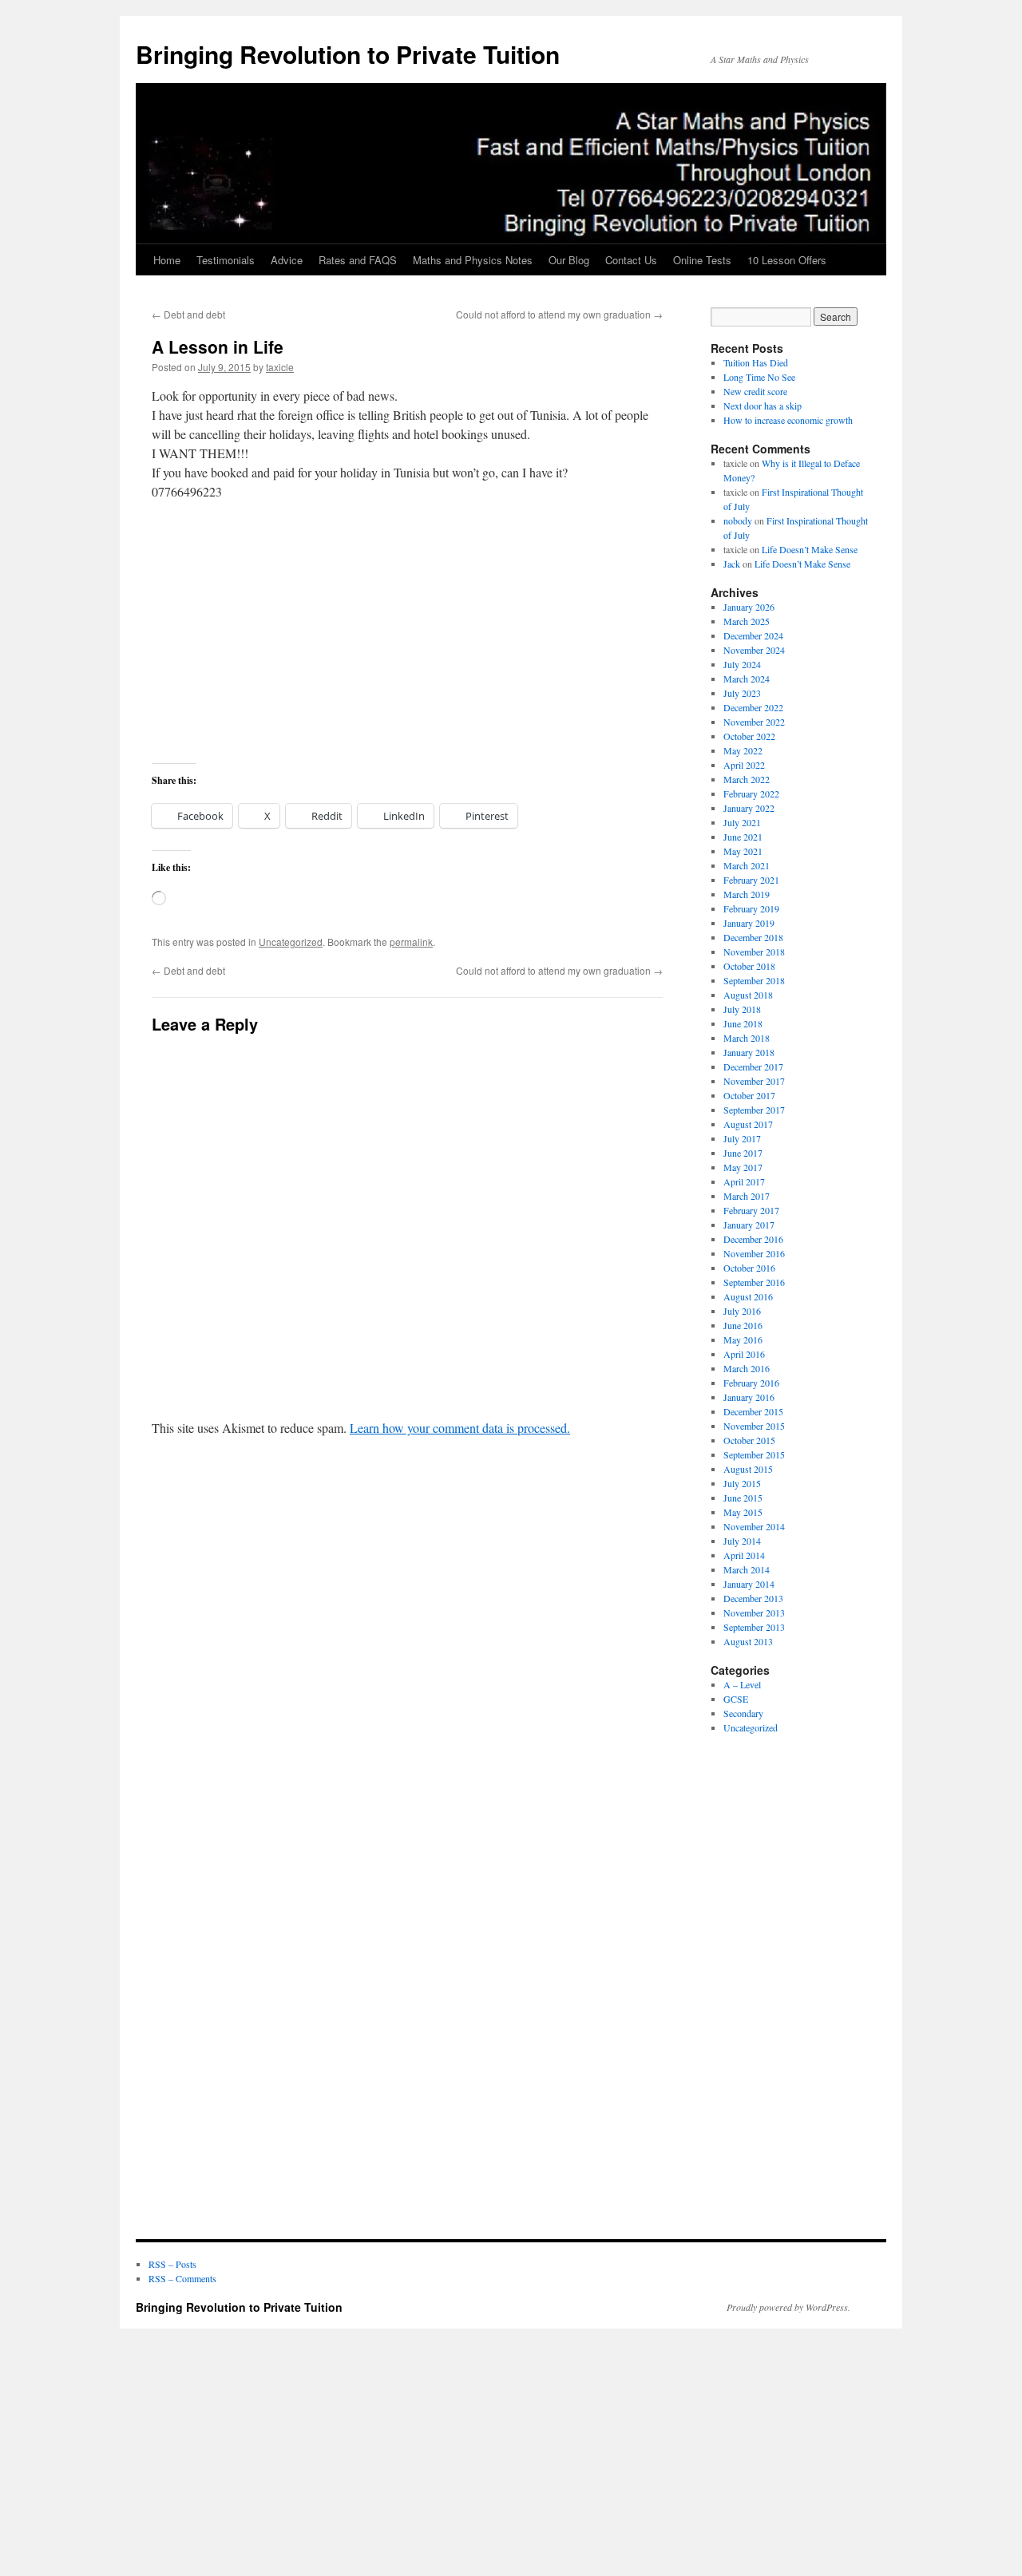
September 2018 (754, 980)
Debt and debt (188, 314)
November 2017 (754, 1081)
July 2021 (742, 822)
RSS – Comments (182, 2278)
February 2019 (751, 908)
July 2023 (742, 693)
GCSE (736, 1699)
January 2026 (749, 607)
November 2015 (754, 1426)
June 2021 (743, 837)
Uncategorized (291, 942)
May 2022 (743, 750)
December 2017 (753, 1066)
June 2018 (743, 1023)
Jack (732, 564)
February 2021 (751, 880)
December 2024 (753, 635)
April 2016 (744, 1354)
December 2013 (753, 1598)
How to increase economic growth (788, 420)
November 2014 (754, 1526)
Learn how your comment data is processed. (460, 1428)
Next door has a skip (763, 406)
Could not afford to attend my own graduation (559, 314)
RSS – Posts (172, 2264)
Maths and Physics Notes (473, 260)
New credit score (755, 391)
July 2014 (742, 1541)
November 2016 (754, 1253)
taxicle (280, 367)
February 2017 (751, 1210)
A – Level (742, 1684)
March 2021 (747, 865)
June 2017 (743, 1153)
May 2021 (743, 851)
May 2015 (743, 1512)
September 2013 (754, 1627)
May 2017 (743, 1167)
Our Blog (569, 260)
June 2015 (743, 1498)
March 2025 (747, 621)
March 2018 (747, 1038)
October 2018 (749, 966)
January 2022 (749, 808)
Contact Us (631, 260)
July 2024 (742, 664)
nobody (738, 520)
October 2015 (749, 1440)
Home (167, 260)
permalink (411, 942)
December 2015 (753, 1411)
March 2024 (747, 679)
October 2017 (749, 1095)
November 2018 (754, 952)
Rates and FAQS (358, 260)
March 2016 (747, 1368)
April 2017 (744, 1181)
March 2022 (747, 779)
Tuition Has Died (756, 362)
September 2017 (754, 1110)
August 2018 (748, 995)
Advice (287, 260)
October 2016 (749, 1268)
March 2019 (747, 894)
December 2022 (753, 707)
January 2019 (749, 923)
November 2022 (754, 722)
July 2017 (742, 1138)
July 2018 (742, 1009)
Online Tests (702, 260)
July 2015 (742, 1483)
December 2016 (753, 1239)
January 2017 (749, 1225)
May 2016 (743, 1339)
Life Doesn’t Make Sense (810, 549)
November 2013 (754, 1612)
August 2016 (748, 1296)
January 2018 (749, 1052)
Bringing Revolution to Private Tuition (348, 54)
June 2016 (743, 1325)
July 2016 (742, 1311)
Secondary (743, 1713)
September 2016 (754, 1282)
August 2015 (748, 1469)
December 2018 (753, 937)
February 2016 (751, 1383)
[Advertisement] (407, 632)
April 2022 (744, 765)
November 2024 (754, 650)
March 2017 (747, 1196)
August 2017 (748, 1124)
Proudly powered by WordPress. (788, 2307)
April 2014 (744, 1555)
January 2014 (749, 1584)
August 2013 (748, 1641)
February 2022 (751, 793)
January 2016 (749, 1397)
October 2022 (749, 736)
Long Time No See (759, 377)
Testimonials (226, 260)
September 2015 (754, 1454)
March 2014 (747, 1569)
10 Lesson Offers (787, 260)
